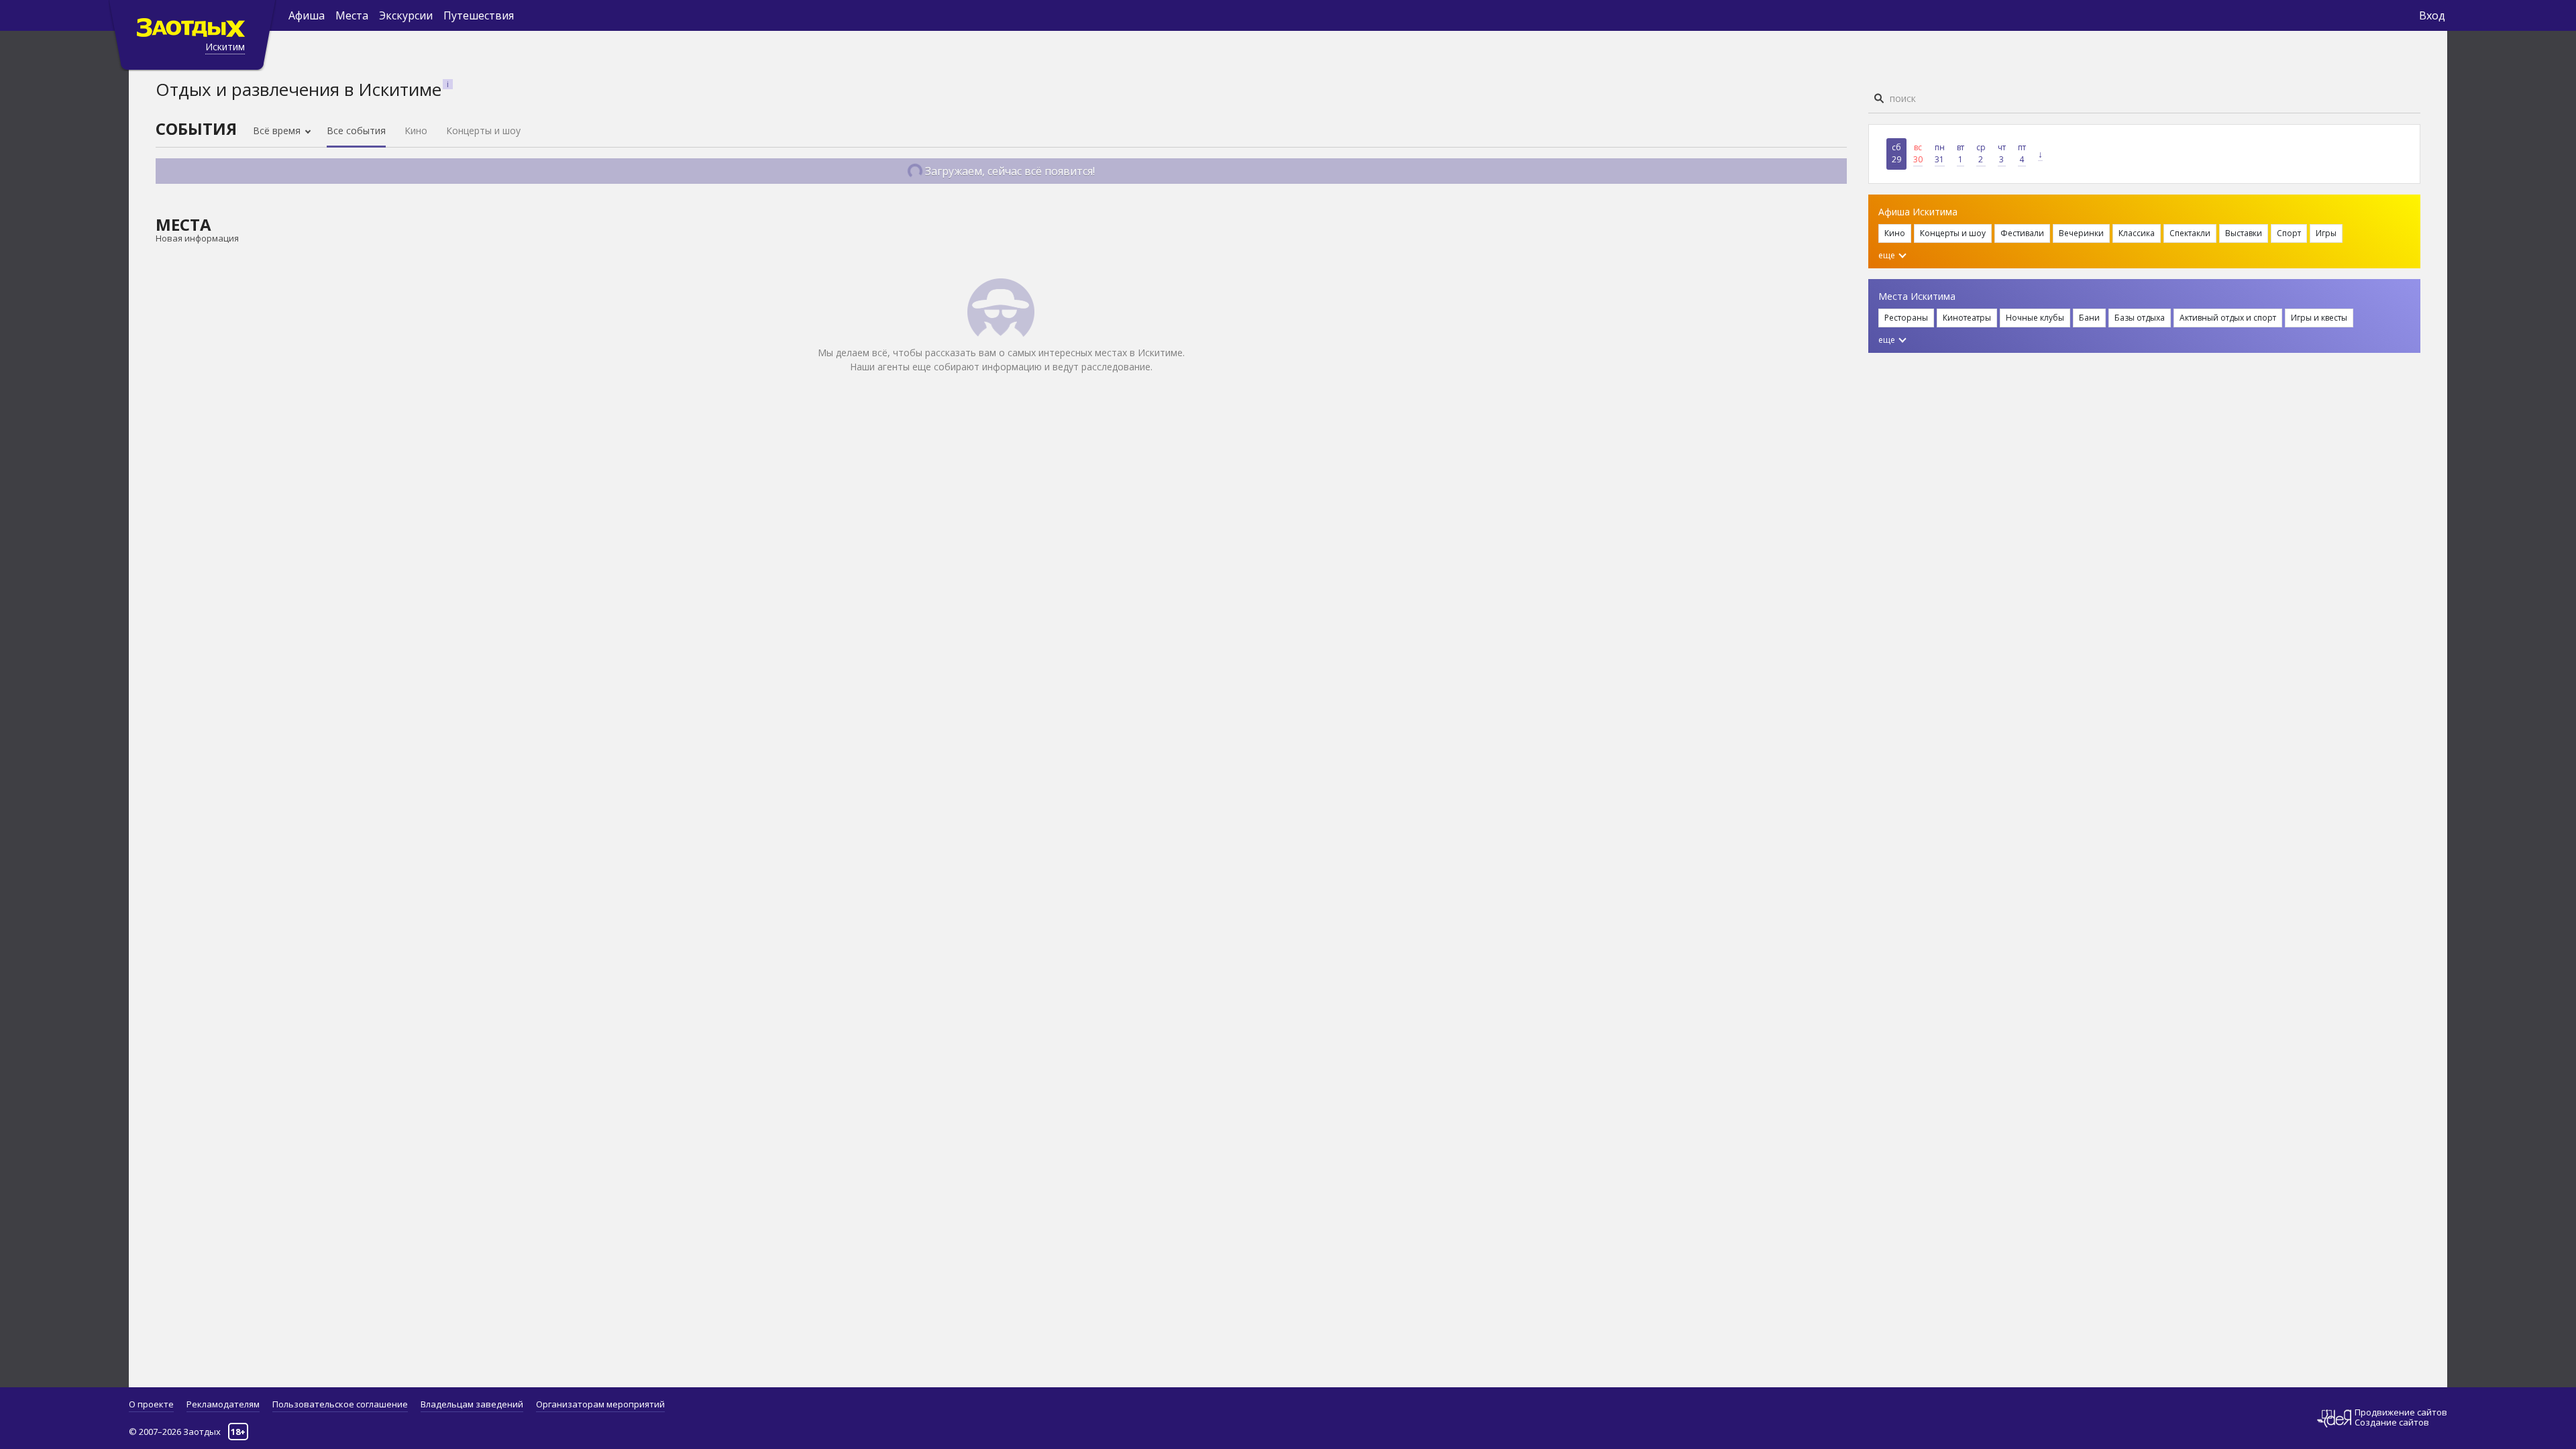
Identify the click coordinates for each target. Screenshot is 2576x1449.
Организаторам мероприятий (600, 1404)
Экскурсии (406, 15)
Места (352, 15)
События (196, 128)
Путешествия (479, 15)
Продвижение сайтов (2401, 1412)
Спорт (2289, 233)
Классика (2137, 233)
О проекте (151, 1404)
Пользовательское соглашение (340, 1404)
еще (1888, 255)
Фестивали (2022, 233)
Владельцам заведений (472, 1404)
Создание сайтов (2392, 1422)
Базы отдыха (2140, 318)
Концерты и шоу (483, 130)
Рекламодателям (223, 1404)
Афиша (307, 15)
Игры (2326, 233)
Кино (416, 130)
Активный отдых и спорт (2228, 318)
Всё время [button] (278, 130)
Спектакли (2190, 233)
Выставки (2244, 233)
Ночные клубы (2035, 318)
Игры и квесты (2319, 318)
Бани (2089, 318)
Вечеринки (2081, 233)
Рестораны (1906, 318)
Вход (2432, 15)
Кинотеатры (1967, 318)
